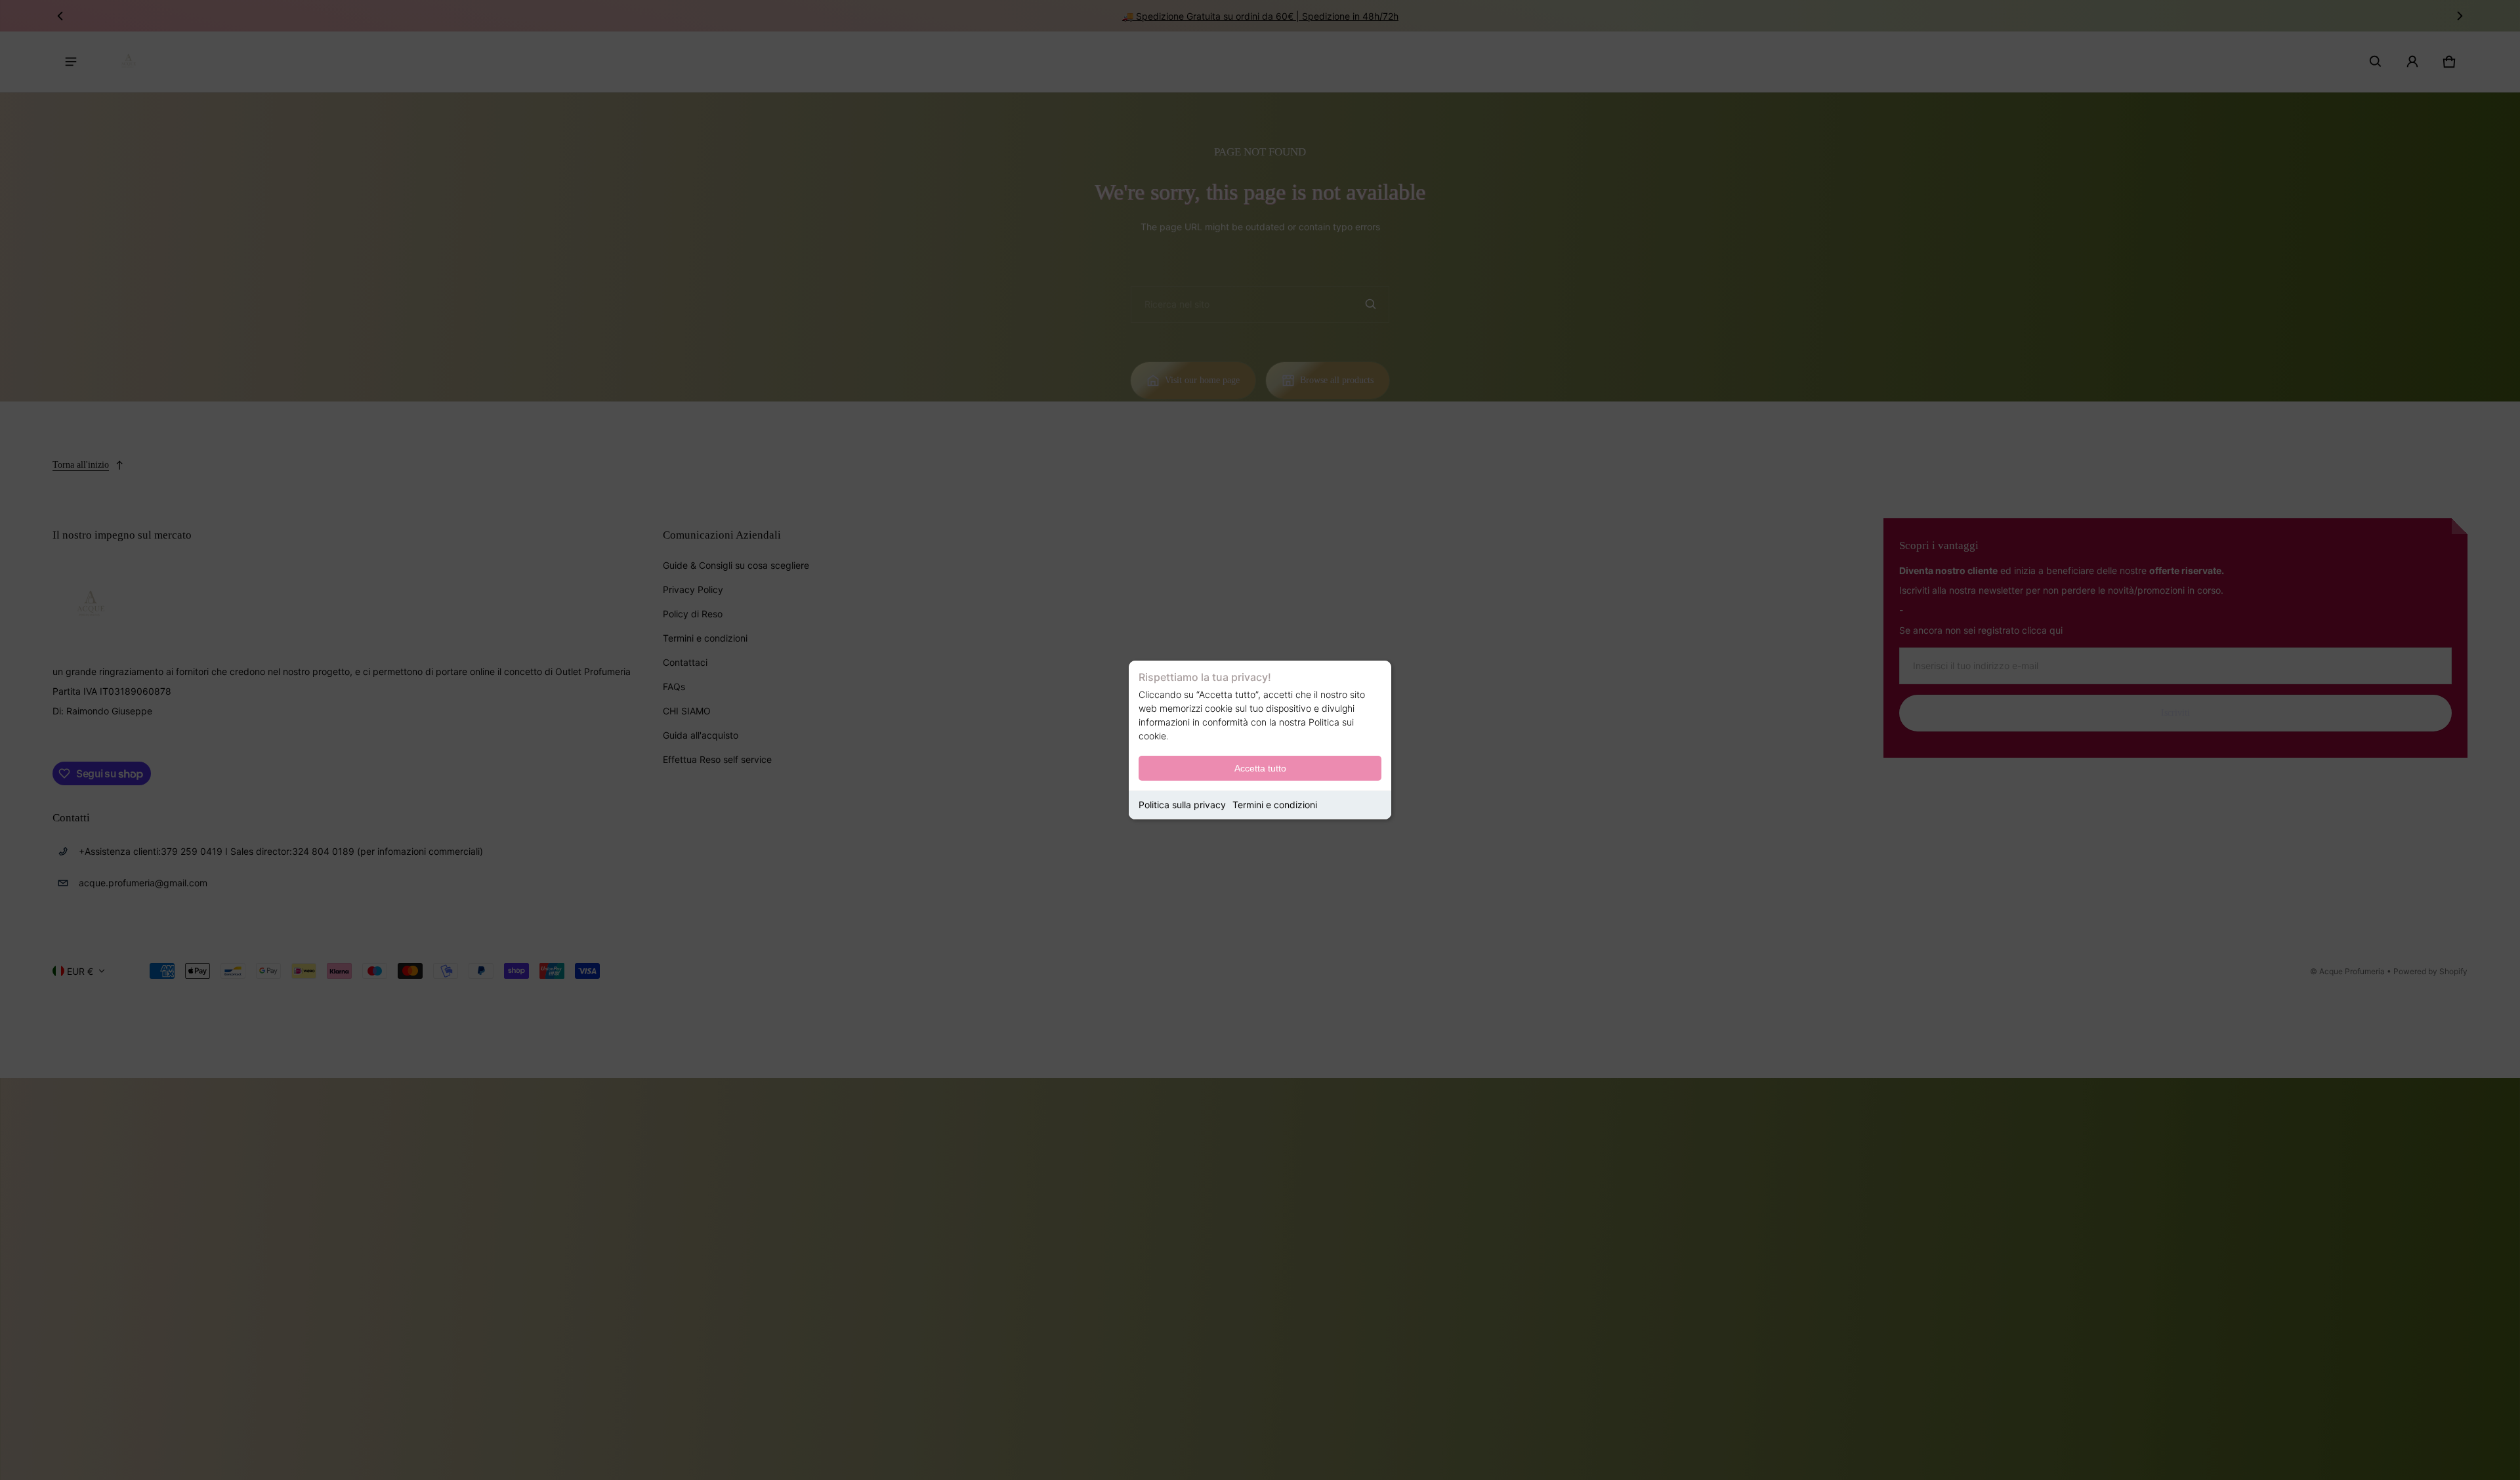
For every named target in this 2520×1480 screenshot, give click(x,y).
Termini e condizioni (1275, 805)
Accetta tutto (1260, 768)
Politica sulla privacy (1182, 805)
